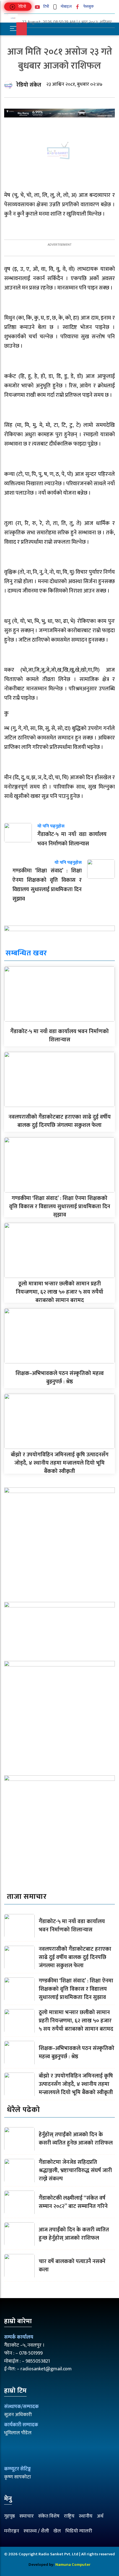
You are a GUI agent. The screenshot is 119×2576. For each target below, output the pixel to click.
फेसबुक (88, 6)
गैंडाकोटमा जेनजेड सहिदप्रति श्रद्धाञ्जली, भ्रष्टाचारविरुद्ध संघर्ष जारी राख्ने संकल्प (75, 2170)
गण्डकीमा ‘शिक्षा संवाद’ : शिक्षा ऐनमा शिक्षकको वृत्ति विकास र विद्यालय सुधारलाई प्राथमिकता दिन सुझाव (60, 1207)
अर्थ (100, 2516)
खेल (57, 2531)
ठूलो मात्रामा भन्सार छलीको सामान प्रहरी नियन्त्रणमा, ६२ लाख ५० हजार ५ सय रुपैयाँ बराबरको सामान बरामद (59, 1292)
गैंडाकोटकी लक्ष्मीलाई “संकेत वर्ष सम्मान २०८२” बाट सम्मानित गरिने (73, 2202)
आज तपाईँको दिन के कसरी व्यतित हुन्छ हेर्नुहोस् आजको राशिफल (74, 2234)
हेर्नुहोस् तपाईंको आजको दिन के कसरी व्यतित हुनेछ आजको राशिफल (76, 2139)
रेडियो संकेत (29, 85)
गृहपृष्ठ (10, 2516)
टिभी (46, 6)
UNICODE (25, 39)
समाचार (27, 2516)
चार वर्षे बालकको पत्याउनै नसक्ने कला (72, 2266)
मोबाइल (66, 6)
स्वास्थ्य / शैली (36, 2531)
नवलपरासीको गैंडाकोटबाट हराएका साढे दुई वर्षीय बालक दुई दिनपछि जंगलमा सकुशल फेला (60, 1121)
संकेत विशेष (49, 2516)
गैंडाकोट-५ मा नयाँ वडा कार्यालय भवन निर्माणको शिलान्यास (59, 1036)
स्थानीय (86, 2516)
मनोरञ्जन (12, 2531)
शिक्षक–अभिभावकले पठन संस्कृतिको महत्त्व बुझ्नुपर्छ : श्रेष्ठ (60, 1377)
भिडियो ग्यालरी (79, 2531)
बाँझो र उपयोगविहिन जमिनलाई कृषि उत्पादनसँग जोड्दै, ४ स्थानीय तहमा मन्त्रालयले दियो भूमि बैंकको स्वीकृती (60, 1463)
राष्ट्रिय (69, 2516)
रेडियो (22, 6)
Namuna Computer (73, 2565)
